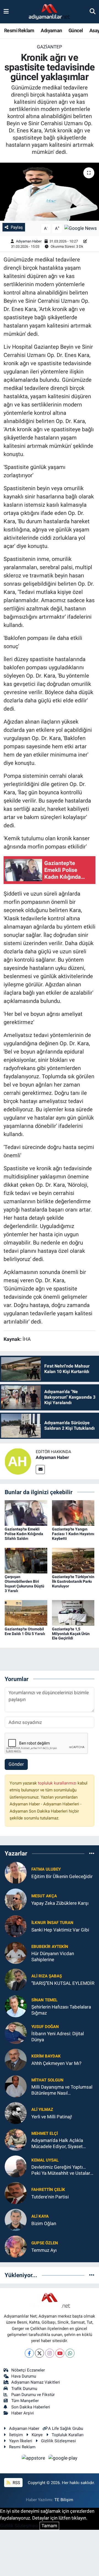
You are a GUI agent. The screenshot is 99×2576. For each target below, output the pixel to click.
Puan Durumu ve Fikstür (33, 2395)
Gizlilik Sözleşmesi (58, 2441)
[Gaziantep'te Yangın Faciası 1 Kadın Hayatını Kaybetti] (73, 1513)
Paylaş (17, 227)
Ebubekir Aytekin (50, 1947)
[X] (39, 2353)
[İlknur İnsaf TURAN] (16, 1926)
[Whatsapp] (70, 2353)
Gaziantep (50, 47)
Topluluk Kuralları (68, 2435)
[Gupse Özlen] (16, 2246)
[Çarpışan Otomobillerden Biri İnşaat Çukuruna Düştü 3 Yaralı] (26, 1560)
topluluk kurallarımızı (58, 1783)
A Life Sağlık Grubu (66, 2428)
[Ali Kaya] (16, 2220)
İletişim (16, 2435)
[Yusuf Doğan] (16, 2033)
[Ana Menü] (6, 12)
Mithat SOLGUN (47, 2080)
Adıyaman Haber (29, 241)
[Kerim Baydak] (16, 2059)
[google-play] (63, 2459)
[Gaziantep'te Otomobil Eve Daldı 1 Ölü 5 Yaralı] (26, 1612)
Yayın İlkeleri (21, 2441)
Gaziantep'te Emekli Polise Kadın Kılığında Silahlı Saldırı (24, 1534)
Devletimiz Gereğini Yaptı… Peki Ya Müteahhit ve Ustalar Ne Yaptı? (61, 2170)
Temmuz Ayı (44, 2250)
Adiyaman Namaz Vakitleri (36, 2382)
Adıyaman (51, 30)
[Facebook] (29, 2353)
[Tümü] (92, 1853)
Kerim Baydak (46, 2056)
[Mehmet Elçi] (16, 2140)
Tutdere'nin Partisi (50, 2197)
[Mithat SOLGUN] (16, 2086)
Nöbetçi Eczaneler (28, 2370)
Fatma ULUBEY (46, 1869)
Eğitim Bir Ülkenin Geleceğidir (62, 1876)
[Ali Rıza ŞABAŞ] (16, 1979)
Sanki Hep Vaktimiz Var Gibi (60, 1930)
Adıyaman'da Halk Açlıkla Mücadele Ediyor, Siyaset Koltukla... (57, 2144)
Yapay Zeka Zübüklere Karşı (60, 1903)
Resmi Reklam (19, 30)
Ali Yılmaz (42, 2110)
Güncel (76, 30)
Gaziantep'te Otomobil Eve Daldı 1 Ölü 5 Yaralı (25, 1631)
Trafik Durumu (24, 2389)
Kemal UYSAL (45, 2160)
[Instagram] (50, 2353)
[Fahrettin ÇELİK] (16, 2193)
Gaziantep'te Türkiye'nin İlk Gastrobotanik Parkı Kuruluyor (73, 1581)
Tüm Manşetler (25, 2401)
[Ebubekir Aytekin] (16, 1953)
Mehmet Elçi (45, 2133)
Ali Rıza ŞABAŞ (47, 1976)
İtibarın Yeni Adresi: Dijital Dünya (58, 2036)
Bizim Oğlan (44, 2223)
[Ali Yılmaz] (16, 2113)
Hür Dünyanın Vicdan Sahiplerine (53, 1956)
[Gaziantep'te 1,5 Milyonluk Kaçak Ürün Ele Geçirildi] (73, 1612)
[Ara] (93, 12)
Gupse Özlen (45, 2243)
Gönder (16, 1764)
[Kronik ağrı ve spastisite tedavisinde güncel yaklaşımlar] (50, 192)
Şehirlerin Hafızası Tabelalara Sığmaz (61, 2010)
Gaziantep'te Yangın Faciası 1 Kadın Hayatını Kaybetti (73, 1534)
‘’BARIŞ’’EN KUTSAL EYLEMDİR (63, 1983)
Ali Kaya (40, 2216)
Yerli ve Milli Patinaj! (52, 2117)
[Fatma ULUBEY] (16, 1873)
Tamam (49, 2526)
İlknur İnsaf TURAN (52, 1923)
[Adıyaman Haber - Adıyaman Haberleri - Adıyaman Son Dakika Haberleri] (49, 12)
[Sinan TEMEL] (16, 2006)
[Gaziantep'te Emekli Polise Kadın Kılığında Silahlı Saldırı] (26, 1513)
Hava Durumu (24, 2376)
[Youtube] (60, 2353)
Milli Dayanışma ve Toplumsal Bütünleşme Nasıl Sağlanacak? (62, 2090)
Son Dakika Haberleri (31, 2407)
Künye (37, 2435)
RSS (16, 2483)
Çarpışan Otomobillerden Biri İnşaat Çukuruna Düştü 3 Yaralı (24, 1584)
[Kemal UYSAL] (16, 2166)
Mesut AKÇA (44, 1896)
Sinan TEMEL (44, 2000)
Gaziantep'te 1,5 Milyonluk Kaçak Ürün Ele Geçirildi (71, 1634)
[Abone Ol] (81, 228)
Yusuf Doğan (45, 2027)
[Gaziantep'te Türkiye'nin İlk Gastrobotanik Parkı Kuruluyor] (73, 1560)
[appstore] (34, 2459)
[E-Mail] (40, 1470)
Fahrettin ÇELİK (48, 2190)
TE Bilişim (64, 2500)
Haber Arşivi (23, 2413)
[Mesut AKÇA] (16, 1899)
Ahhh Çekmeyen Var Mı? (56, 2063)
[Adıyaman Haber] (18, 1461)
